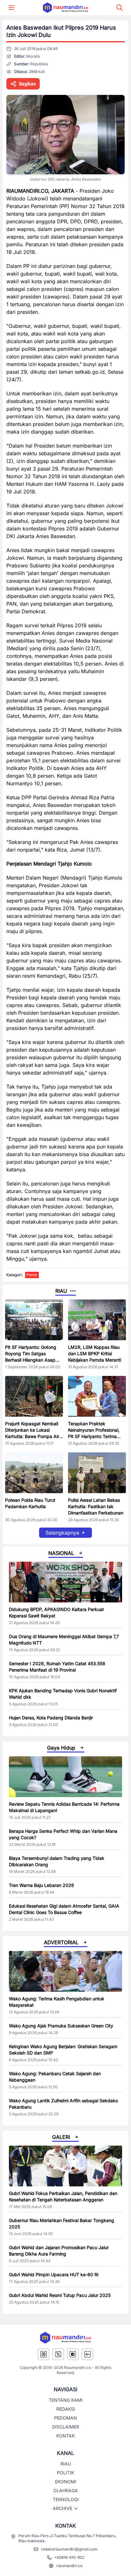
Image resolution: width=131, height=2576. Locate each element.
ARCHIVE (62, 2508)
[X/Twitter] (58, 2354)
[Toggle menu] (11, 8)
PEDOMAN (65, 2418)
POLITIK (65, 2473)
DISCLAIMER (66, 2427)
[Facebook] (73, 2354)
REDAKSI (66, 2409)
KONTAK (65, 2436)
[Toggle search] (120, 8)
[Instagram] (44, 2354)
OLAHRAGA (65, 2490)
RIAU (66, 2464)
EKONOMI (66, 2482)
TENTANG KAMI (66, 2400)
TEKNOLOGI (66, 2499)
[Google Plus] (87, 2354)
